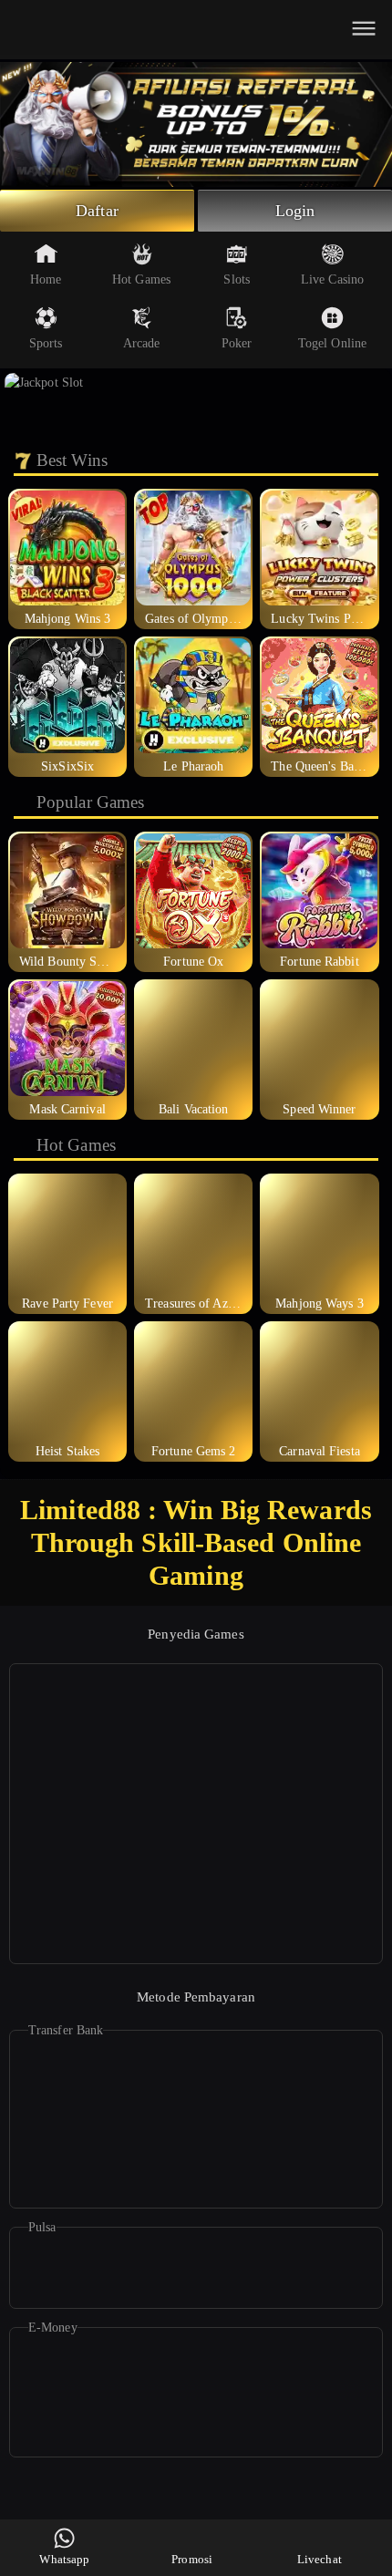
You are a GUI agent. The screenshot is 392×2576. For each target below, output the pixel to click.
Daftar (97, 211)
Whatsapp (64, 2559)
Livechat (320, 2559)
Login (295, 211)
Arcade (142, 343)
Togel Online (332, 343)
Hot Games (141, 279)
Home (46, 279)
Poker (237, 343)
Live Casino (332, 279)
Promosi (192, 2559)
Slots (237, 279)
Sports (46, 343)
